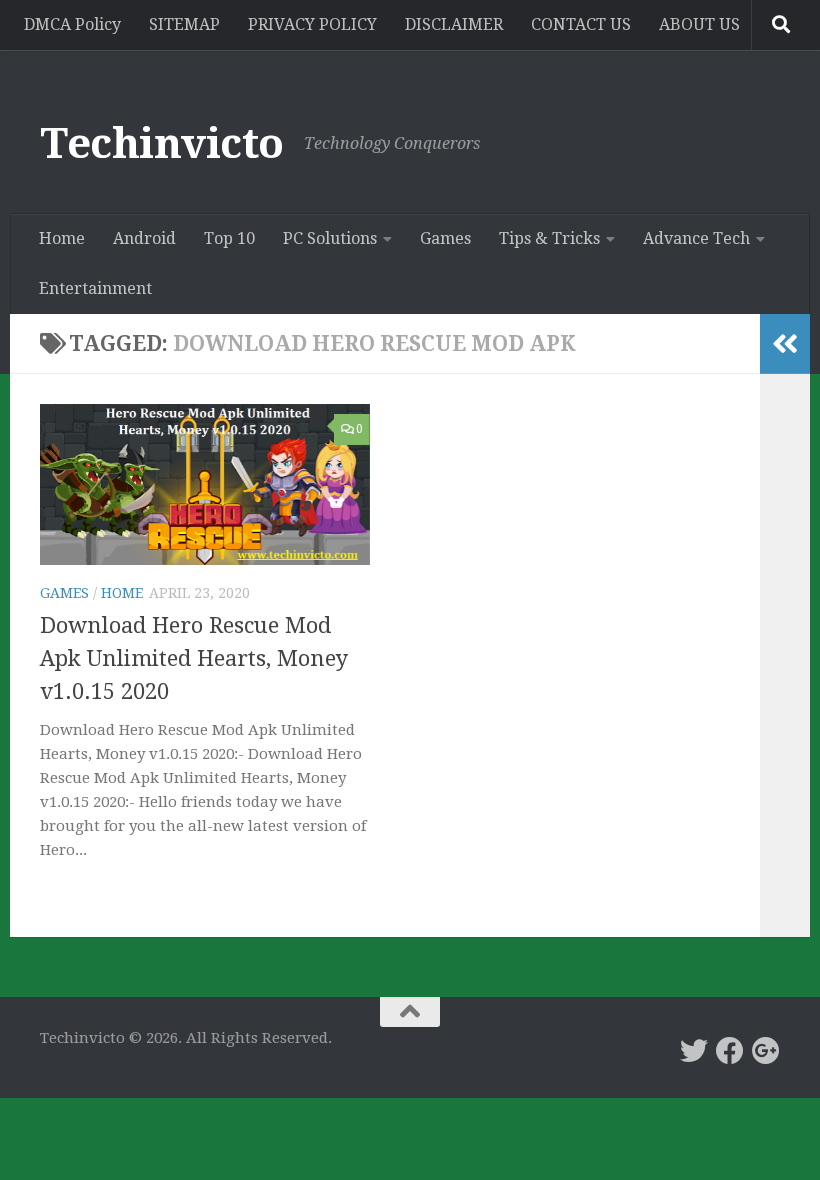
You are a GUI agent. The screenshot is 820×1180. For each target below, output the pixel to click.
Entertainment (95, 288)
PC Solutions (330, 238)
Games (445, 238)
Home (62, 238)
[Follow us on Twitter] (694, 1051)
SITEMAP (184, 24)
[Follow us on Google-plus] (766, 1051)
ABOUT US (699, 24)
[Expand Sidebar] (785, 344)
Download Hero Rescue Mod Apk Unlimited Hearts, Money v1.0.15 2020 (194, 658)
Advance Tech (696, 238)
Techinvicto (162, 143)
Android (144, 238)
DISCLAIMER (454, 24)
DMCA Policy (72, 24)
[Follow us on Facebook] (730, 1051)
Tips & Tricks (549, 238)
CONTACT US (581, 24)
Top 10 (229, 238)
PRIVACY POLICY (312, 24)
